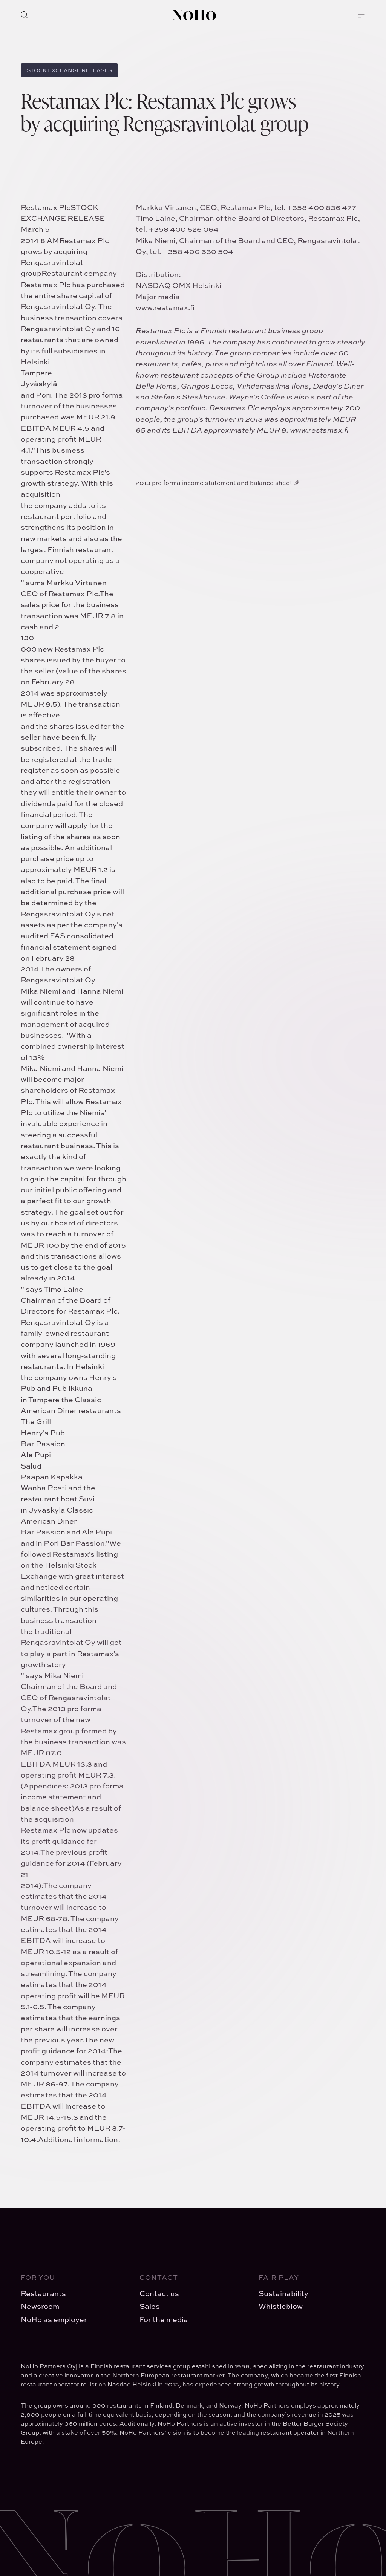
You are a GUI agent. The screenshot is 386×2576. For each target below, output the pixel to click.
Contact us (159, 2293)
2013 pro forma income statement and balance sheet (214, 483)
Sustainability (283, 2293)
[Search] (25, 15)
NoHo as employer (54, 2319)
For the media (164, 2319)
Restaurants (43, 2293)
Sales (150, 2306)
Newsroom (40, 2306)
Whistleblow (281, 2306)
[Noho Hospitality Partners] (194, 15)
